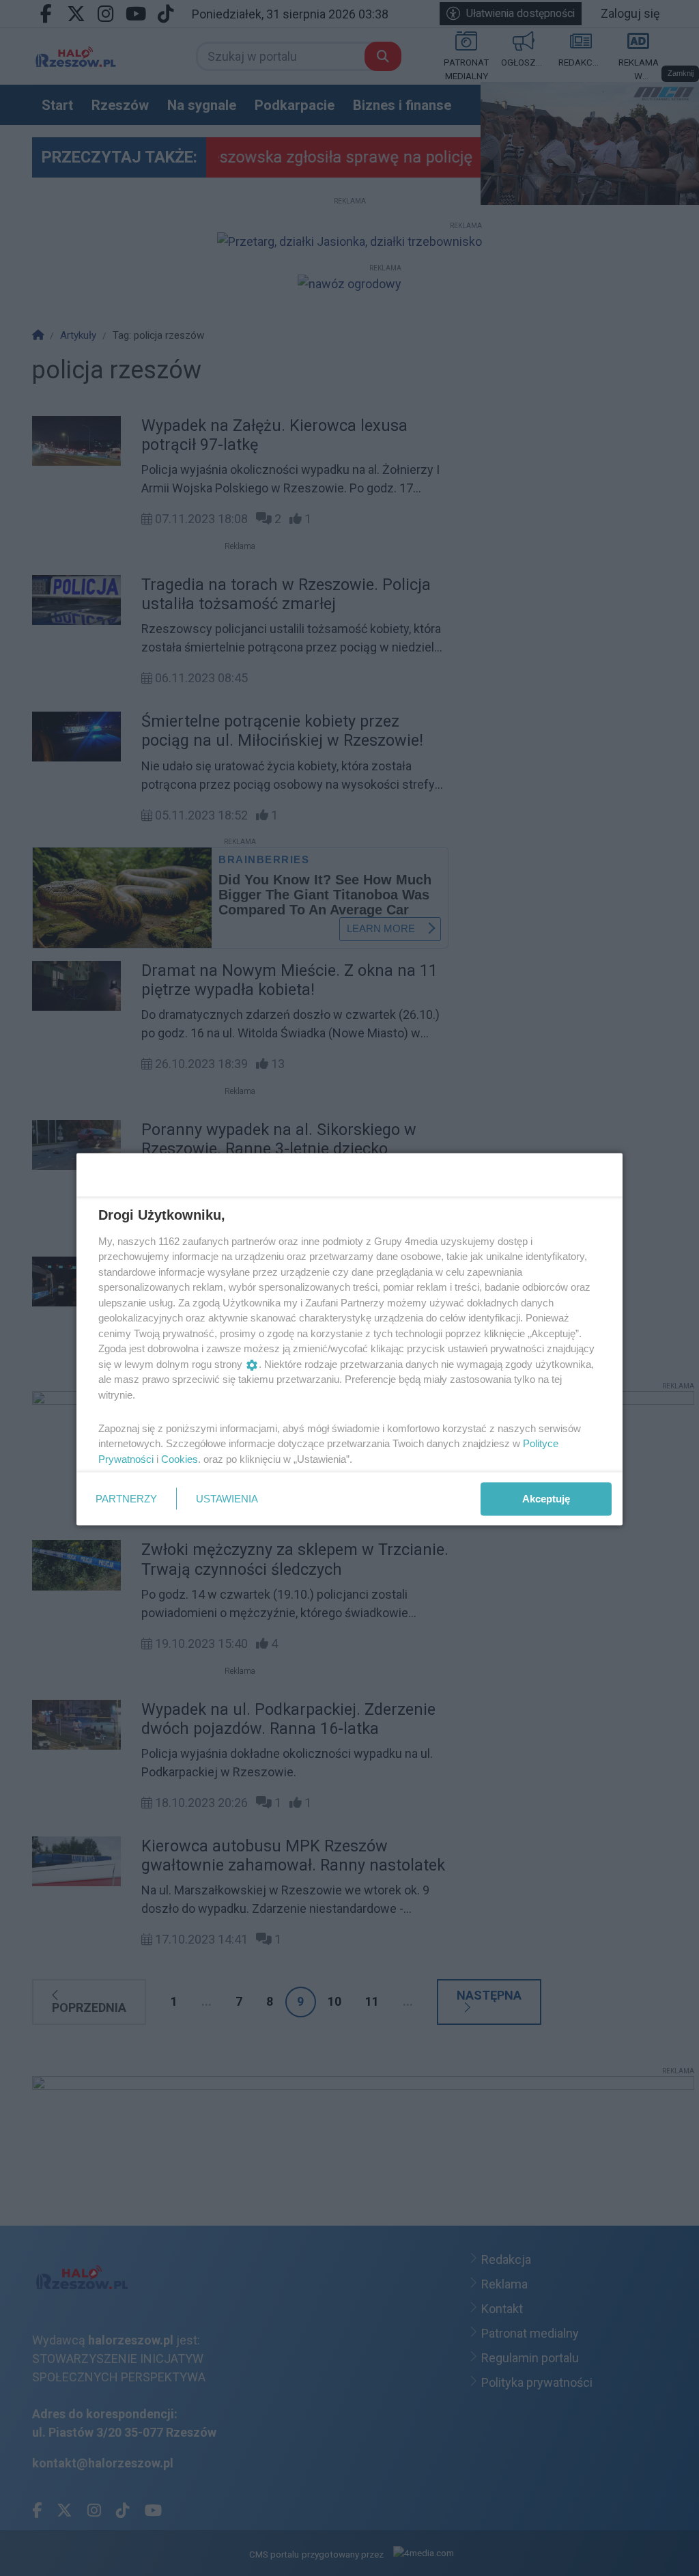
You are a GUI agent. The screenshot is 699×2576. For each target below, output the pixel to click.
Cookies (180, 1458)
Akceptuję (546, 1499)
